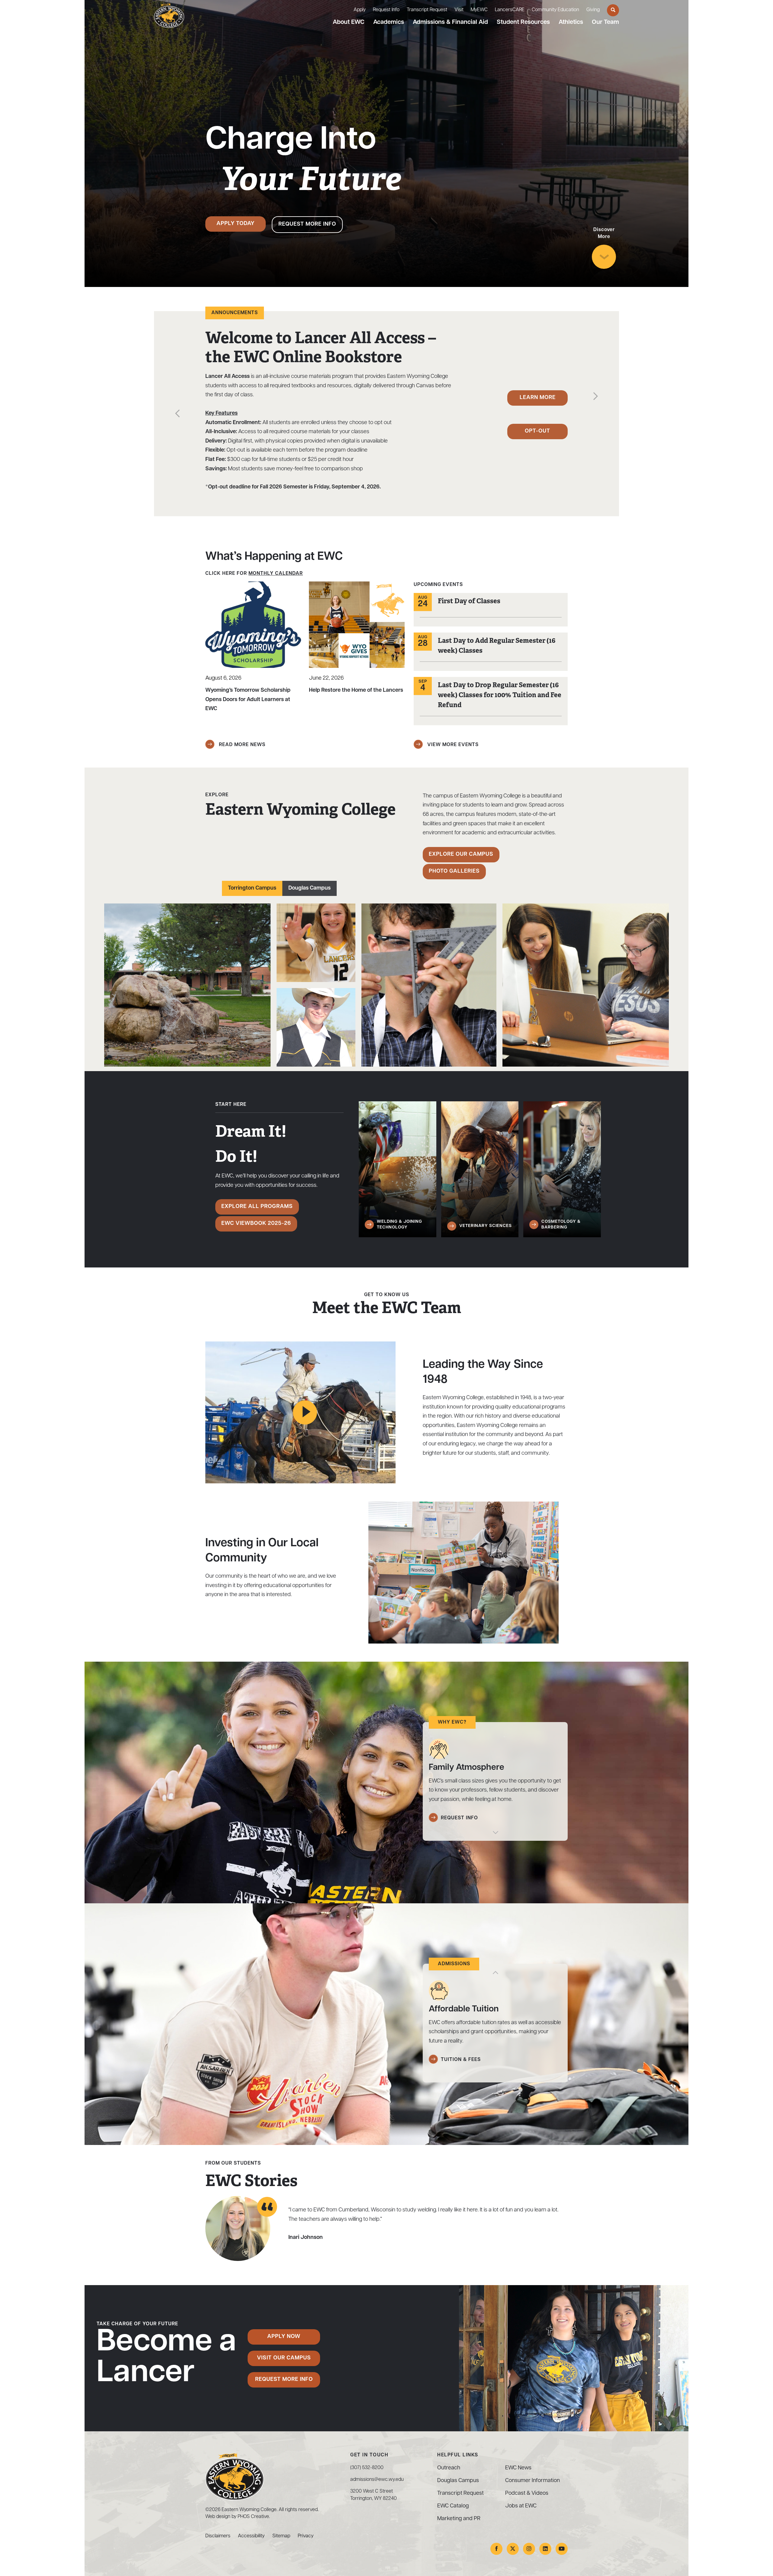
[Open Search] (613, 10)
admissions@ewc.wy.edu (377, 2480)
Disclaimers (218, 2536)
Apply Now (284, 2337)
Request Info (386, 10)
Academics (389, 22)
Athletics (571, 22)
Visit (459, 10)
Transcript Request (427, 10)
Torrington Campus (252, 888)
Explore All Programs (257, 1207)
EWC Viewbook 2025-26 (256, 1224)
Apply (360, 10)
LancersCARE (510, 10)
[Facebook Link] (496, 2549)
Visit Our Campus (284, 2358)
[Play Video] (305, 1412)
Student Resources (523, 22)
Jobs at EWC (521, 2506)
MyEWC (479, 10)
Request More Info (307, 224)
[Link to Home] (169, 16)
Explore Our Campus (461, 855)
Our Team (605, 22)
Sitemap (281, 2536)
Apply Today (236, 224)
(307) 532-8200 (367, 2468)
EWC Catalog (453, 2506)
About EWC (349, 22)
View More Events (452, 745)
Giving (593, 10)
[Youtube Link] (562, 2549)
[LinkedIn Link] (545, 2549)
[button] (177, 415)
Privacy (306, 2536)
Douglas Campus (310, 888)
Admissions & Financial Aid (450, 22)
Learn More (538, 398)
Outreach (449, 2468)
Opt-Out (537, 431)
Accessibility (251, 2536)
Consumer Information (532, 2481)
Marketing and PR (459, 2519)
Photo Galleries (454, 871)
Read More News (241, 745)
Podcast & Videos (527, 2494)
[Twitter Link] (513, 2549)
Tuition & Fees (461, 2060)
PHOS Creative (253, 2517)
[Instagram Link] (529, 2549)
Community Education (555, 10)
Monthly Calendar (276, 574)
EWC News (518, 2468)
